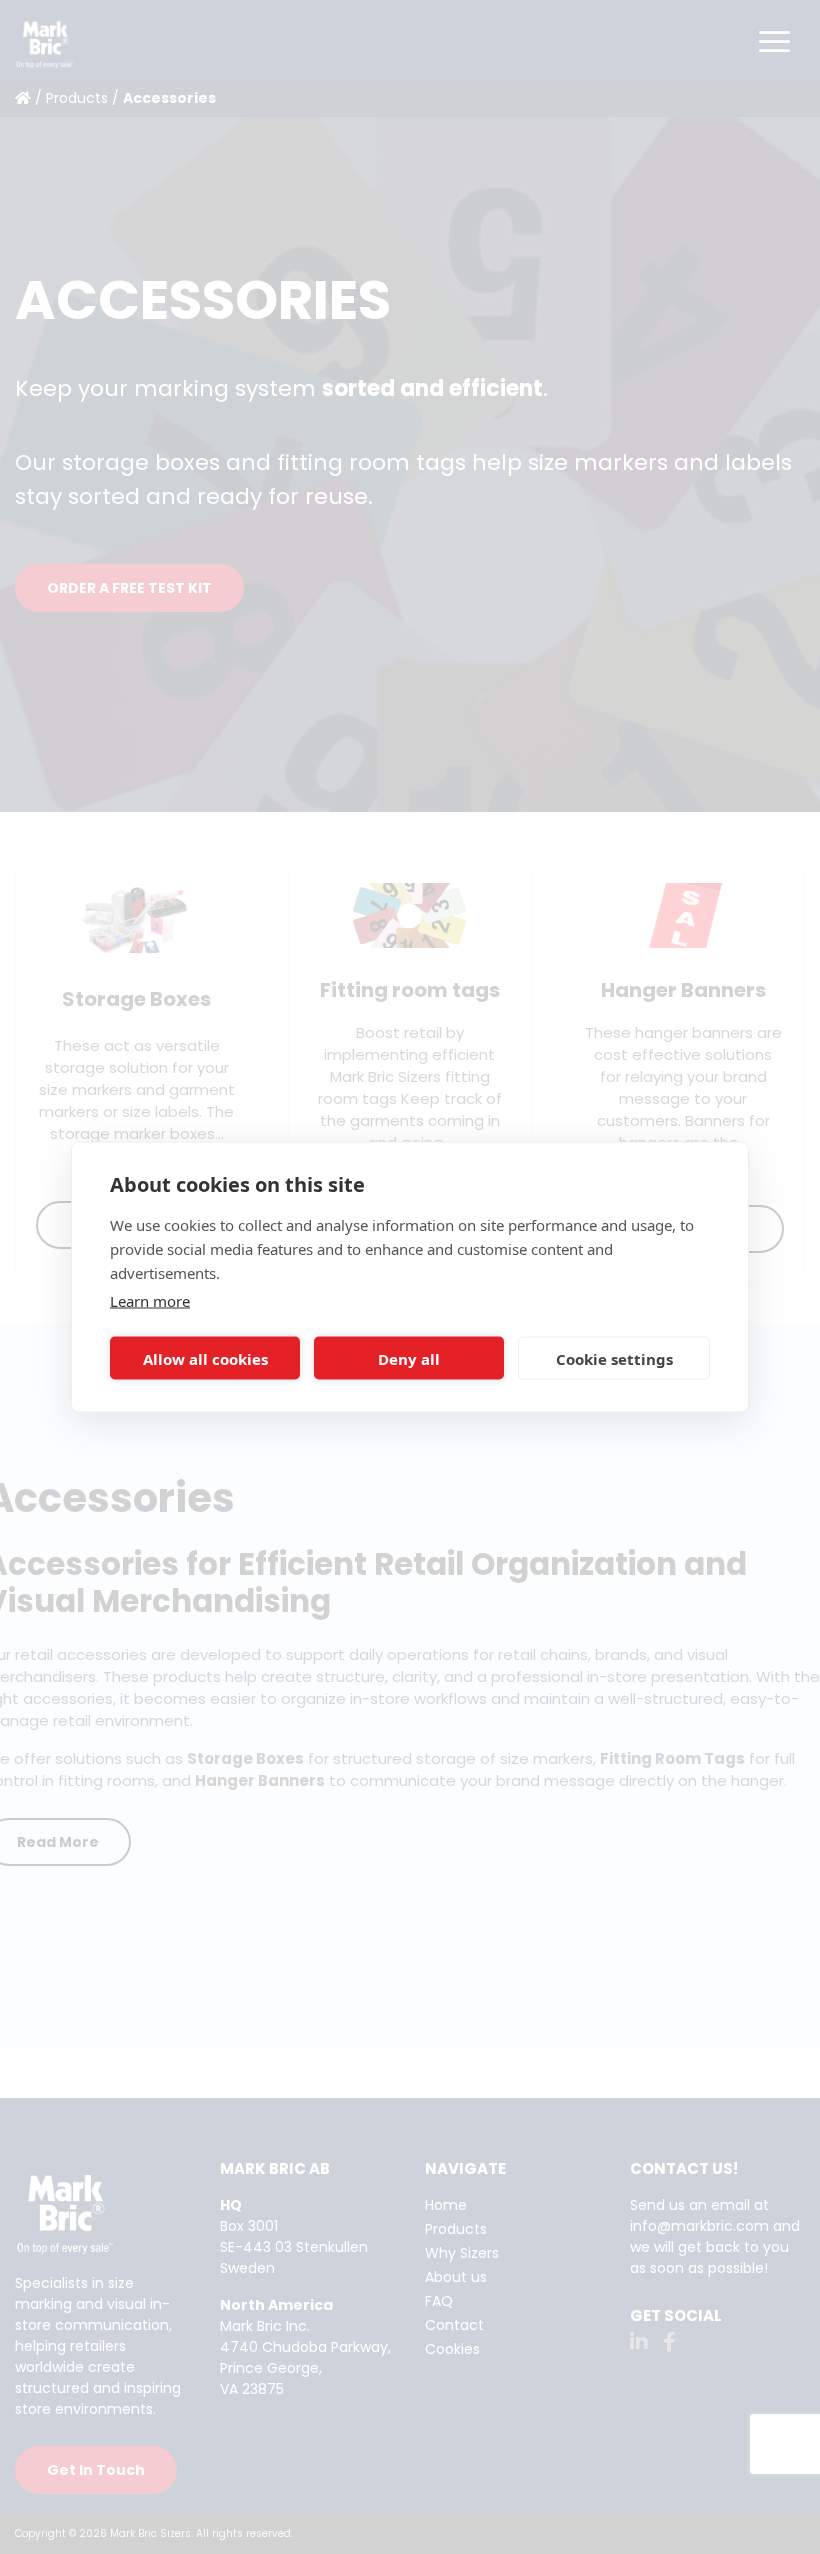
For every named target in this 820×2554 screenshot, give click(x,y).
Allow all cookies (205, 1358)
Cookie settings (614, 1358)
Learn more (150, 1301)
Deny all (409, 1358)
